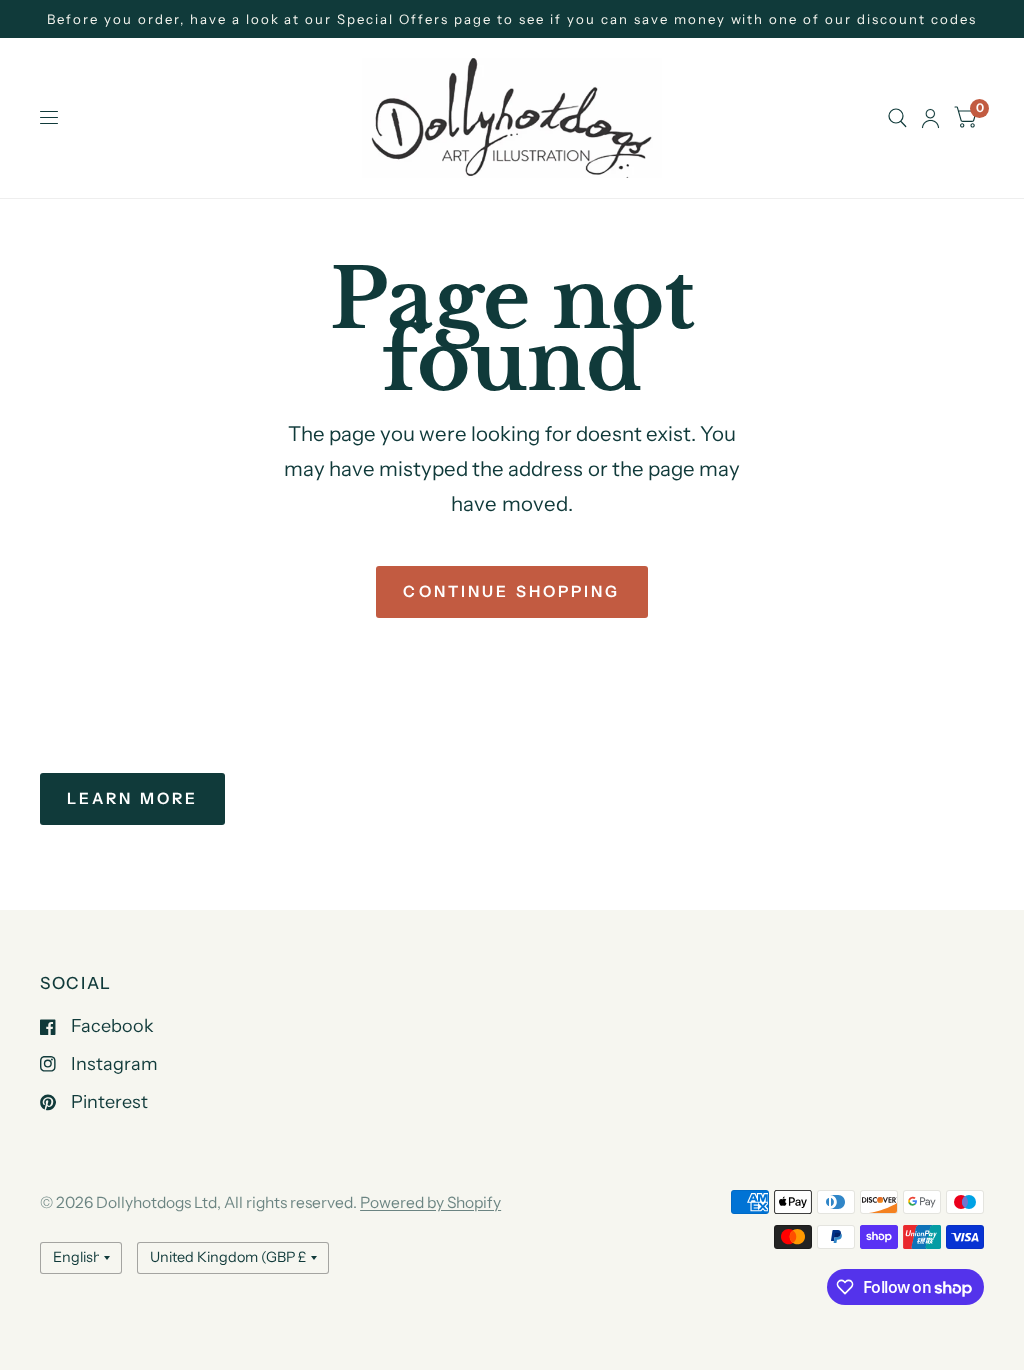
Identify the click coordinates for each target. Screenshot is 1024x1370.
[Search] (897, 118)
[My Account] (930, 118)
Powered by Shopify (430, 1202)
